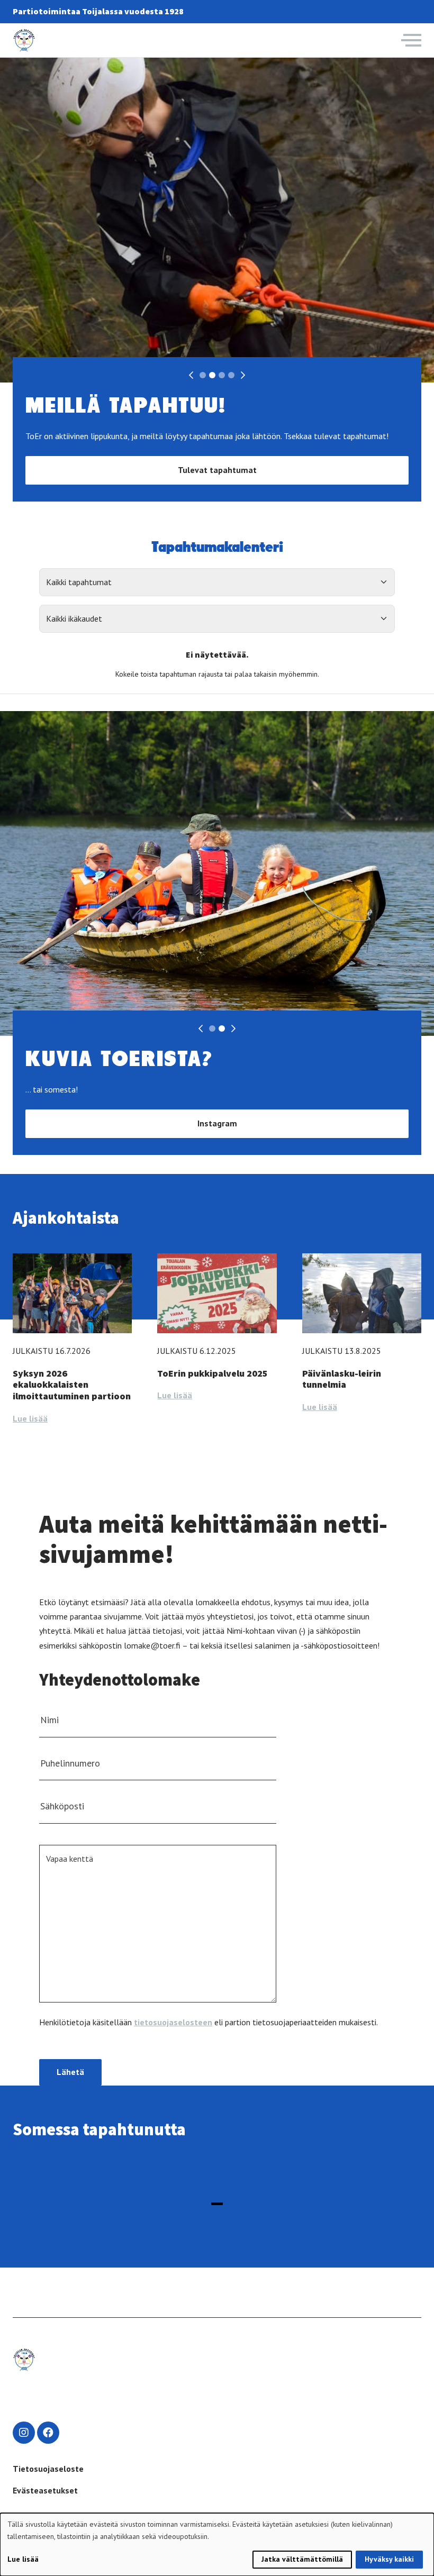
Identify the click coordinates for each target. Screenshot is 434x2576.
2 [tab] (212, 375)
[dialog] (217, 2545)
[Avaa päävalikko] (411, 40)
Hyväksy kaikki (389, 2559)
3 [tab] (222, 375)
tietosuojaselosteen (173, 2022)
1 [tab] (203, 375)
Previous (191, 375)
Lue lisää (30, 1418)
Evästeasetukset (45, 2490)
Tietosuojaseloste (48, 2469)
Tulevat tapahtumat (217, 470)
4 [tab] (231, 375)
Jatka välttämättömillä (302, 2559)
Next (243, 375)
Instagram (217, 1123)
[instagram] (24, 2433)
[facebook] (48, 2433)
